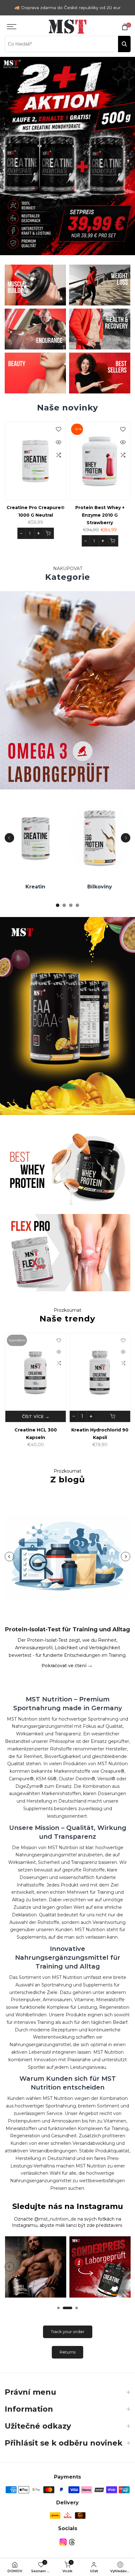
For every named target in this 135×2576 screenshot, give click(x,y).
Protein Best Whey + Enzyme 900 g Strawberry (57, 515)
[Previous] (9, 838)
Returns (67, 2352)
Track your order (68, 2332)
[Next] (126, 838)
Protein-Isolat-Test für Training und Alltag (67, 1629)
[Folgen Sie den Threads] (72, 2542)
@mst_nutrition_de (55, 2219)
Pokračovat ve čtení (65, 1666)
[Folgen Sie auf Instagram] (63, 2542)
